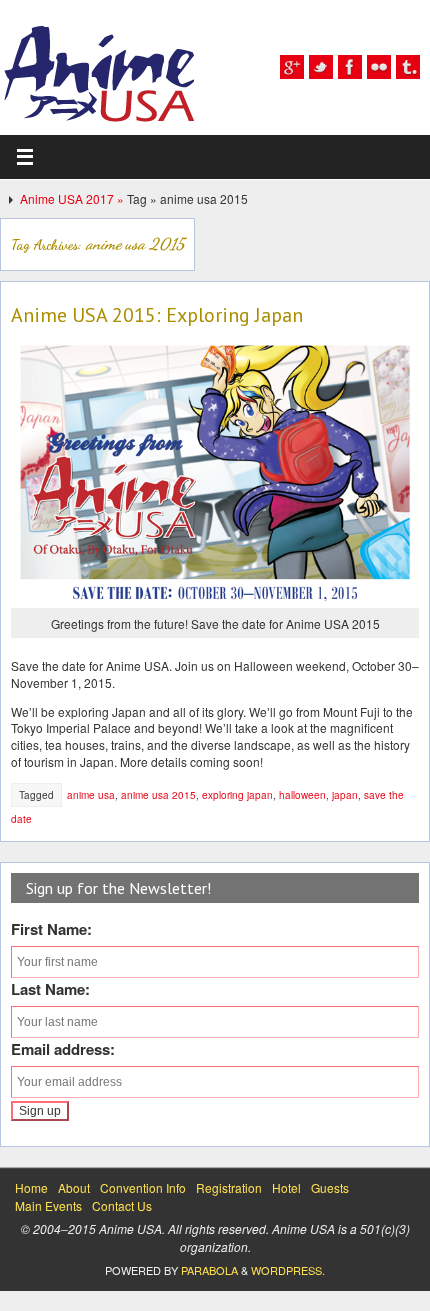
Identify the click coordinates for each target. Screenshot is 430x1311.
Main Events (48, 1205)
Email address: (63, 1049)
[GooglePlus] (292, 67)
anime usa (91, 795)
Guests (330, 1187)
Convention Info (143, 1187)
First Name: (51, 929)
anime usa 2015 (158, 795)
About (74, 1187)
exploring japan (237, 795)
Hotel (286, 1187)
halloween (302, 795)
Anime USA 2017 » (73, 198)
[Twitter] (321, 67)
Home (31, 1187)
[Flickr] (379, 67)
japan (345, 795)
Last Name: (50, 989)
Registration (229, 1187)
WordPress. (288, 1270)
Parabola (209, 1270)
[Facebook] (350, 67)
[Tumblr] (408, 67)
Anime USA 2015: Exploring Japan (157, 315)
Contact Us (122, 1205)
